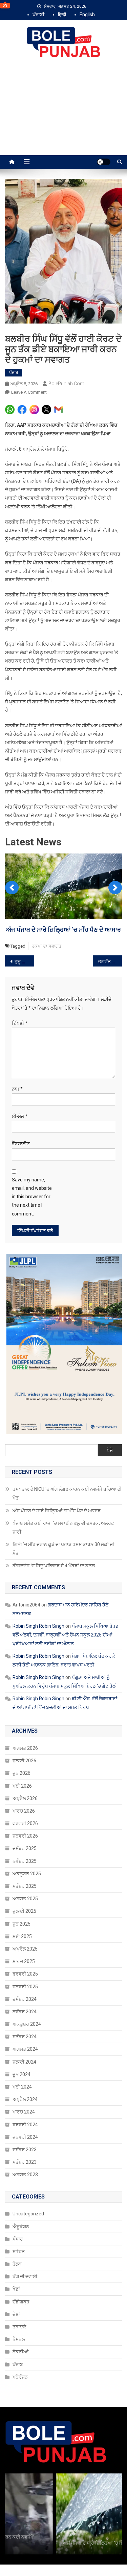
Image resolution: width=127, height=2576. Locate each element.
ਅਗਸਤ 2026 (25, 1767)
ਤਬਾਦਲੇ (19, 2345)
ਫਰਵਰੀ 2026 (25, 1842)
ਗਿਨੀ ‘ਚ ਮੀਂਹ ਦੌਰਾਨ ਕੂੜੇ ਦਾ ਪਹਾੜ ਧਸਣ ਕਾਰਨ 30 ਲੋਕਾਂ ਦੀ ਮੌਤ (63, 1567)
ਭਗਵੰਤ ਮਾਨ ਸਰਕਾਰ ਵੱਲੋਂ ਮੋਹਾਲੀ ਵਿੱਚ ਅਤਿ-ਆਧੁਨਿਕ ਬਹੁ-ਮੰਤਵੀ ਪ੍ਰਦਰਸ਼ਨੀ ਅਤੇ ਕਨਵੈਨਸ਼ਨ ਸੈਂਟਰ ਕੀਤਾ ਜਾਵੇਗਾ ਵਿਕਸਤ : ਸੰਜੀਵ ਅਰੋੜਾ (110, 980)
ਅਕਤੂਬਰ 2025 (27, 1892)
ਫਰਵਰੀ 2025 (25, 1992)
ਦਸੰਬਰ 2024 (25, 2017)
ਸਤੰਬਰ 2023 (25, 2181)
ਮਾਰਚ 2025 (24, 1980)
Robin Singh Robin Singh (38, 1645)
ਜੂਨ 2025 (22, 1942)
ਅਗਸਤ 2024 (25, 2068)
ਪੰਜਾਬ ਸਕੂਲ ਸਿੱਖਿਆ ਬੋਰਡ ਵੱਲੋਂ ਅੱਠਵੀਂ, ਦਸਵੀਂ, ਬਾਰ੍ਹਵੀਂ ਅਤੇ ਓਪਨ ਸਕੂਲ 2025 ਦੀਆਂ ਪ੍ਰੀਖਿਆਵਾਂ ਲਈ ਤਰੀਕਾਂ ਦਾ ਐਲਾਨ (66, 1653)
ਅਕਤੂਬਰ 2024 (27, 2043)
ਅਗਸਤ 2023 (25, 2193)
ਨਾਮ (17, 1108)
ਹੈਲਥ (17, 2283)
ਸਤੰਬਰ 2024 (25, 2055)
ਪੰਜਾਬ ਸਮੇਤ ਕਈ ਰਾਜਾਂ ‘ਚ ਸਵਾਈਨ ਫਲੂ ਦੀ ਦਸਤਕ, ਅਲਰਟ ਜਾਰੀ (63, 1546)
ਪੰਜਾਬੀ (38, 15)
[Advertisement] (63, 114)
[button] (12, 895)
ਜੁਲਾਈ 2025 (24, 1930)
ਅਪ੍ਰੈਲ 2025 (25, 1967)
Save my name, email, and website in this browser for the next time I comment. (32, 1215)
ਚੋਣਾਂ (16, 2333)
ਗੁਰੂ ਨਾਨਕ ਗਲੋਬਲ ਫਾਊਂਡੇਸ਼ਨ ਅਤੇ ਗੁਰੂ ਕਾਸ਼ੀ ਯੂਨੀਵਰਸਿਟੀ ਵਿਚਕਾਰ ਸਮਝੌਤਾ (24, 980)
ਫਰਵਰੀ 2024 (25, 2143)
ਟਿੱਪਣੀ (20, 1042)
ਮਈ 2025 (22, 1955)
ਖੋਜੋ (110, 1468)
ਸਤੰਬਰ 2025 (25, 1905)
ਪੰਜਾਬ (14, 372)
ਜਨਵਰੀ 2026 (25, 1854)
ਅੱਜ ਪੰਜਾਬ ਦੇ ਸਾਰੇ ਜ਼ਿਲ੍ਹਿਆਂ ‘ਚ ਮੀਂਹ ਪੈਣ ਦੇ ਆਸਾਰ (57, 1529)
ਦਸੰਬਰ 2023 (25, 2168)
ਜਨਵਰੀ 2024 (25, 2156)
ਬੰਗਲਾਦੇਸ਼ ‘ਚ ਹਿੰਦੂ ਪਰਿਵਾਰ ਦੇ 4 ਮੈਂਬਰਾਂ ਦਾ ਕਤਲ (54, 1584)
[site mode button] (104, 162)
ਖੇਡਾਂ (16, 2307)
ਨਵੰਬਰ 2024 (25, 2030)
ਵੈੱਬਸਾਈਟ (21, 1162)
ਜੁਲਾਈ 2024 (24, 2080)
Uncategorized (28, 2232)
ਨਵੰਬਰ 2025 (25, 1879)
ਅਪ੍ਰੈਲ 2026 (25, 1817)
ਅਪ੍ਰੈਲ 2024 (25, 2118)
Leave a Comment (29, 392)
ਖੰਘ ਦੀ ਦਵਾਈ (25, 2295)
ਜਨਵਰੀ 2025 (25, 2005)
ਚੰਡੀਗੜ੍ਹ (21, 2320)
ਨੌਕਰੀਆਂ (20, 2370)
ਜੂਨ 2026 (22, 1792)
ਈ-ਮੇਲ (20, 1135)
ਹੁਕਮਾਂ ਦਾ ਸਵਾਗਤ (47, 965)
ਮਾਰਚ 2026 (24, 1829)
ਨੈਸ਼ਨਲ (19, 2358)
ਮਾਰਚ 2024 (24, 2130)
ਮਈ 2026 (22, 1804)
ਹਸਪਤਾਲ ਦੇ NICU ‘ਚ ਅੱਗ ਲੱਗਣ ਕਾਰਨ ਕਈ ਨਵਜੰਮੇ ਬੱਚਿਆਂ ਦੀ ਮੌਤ (67, 1512)
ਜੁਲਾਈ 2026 (24, 1779)
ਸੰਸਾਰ (18, 2257)
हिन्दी (62, 15)
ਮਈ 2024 (22, 2105)
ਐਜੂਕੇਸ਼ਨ (21, 2245)
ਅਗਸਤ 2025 (25, 1917)
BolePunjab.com (66, 384)
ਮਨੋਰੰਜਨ (20, 2395)
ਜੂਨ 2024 (22, 2093)
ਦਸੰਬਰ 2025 (25, 1867)
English (87, 15)
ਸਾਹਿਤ (19, 2270)
